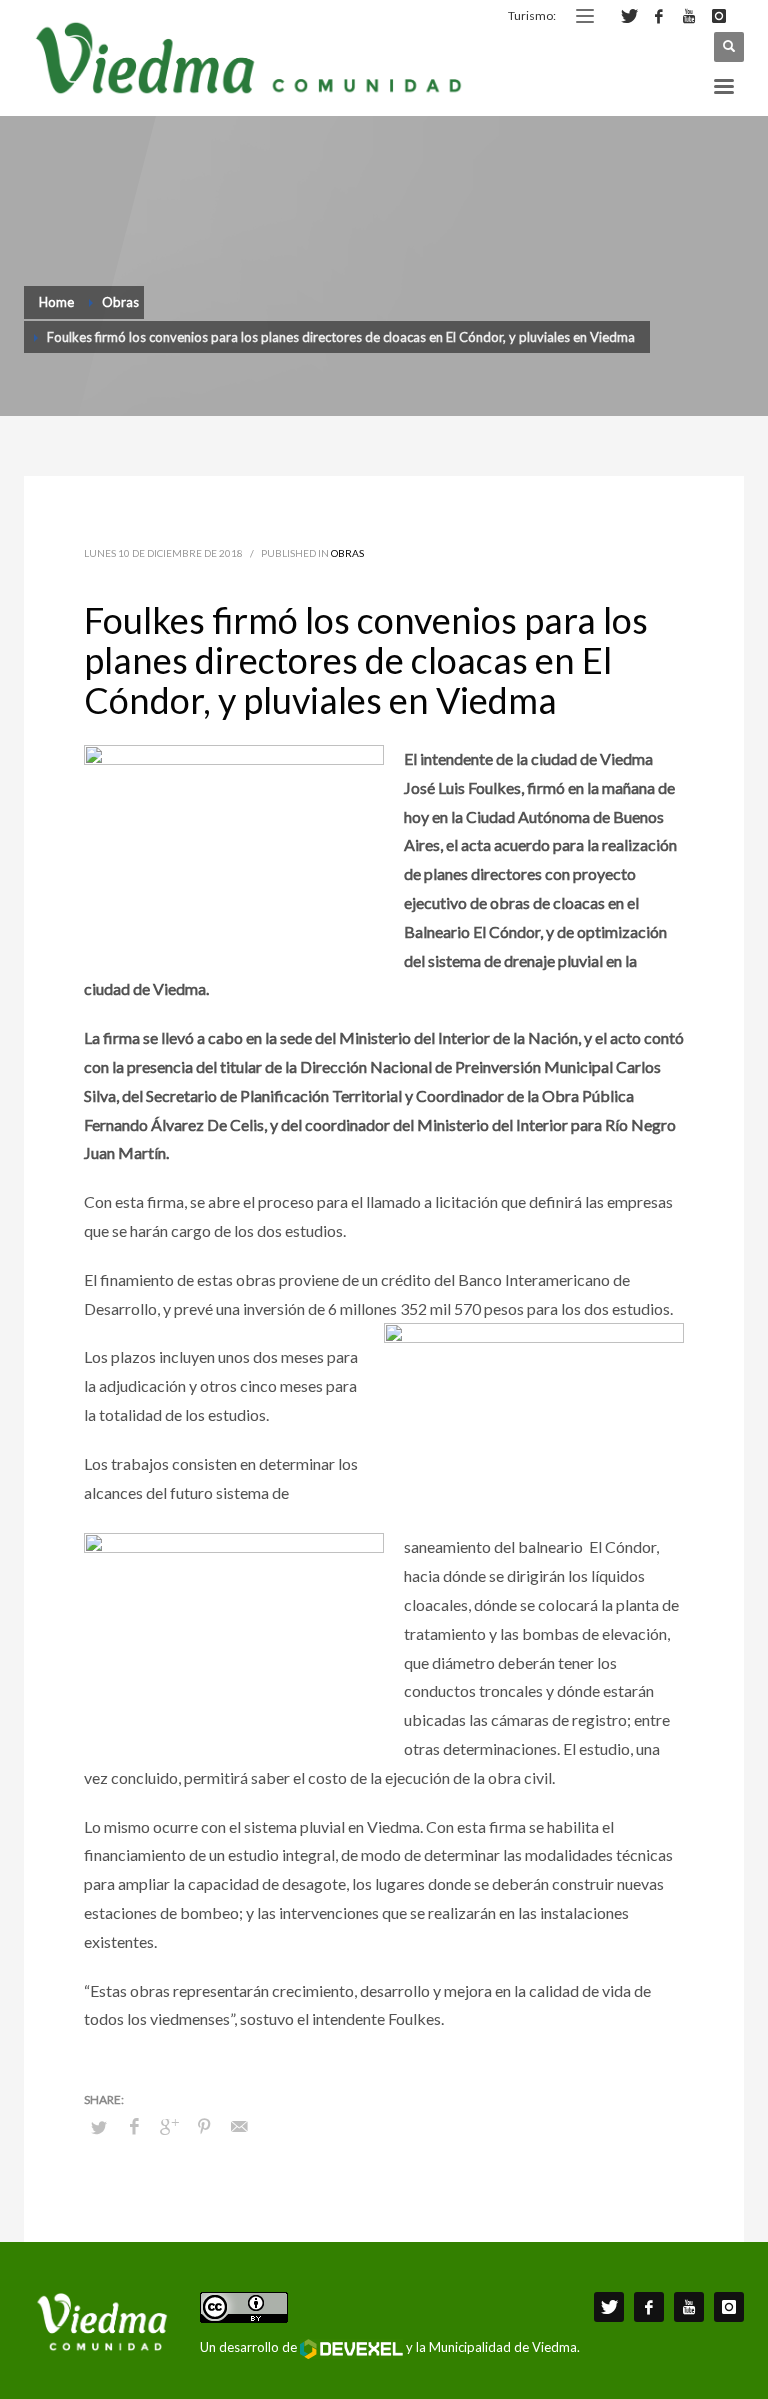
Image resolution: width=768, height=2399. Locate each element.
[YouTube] (689, 16)
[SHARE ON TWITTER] (99, 2127)
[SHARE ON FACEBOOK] (134, 2126)
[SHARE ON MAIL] (239, 2126)
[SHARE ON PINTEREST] (204, 2126)
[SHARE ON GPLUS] (169, 2126)
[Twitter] (629, 16)
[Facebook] (659, 16)
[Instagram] (719, 16)
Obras (347, 553)
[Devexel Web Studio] (351, 2349)
